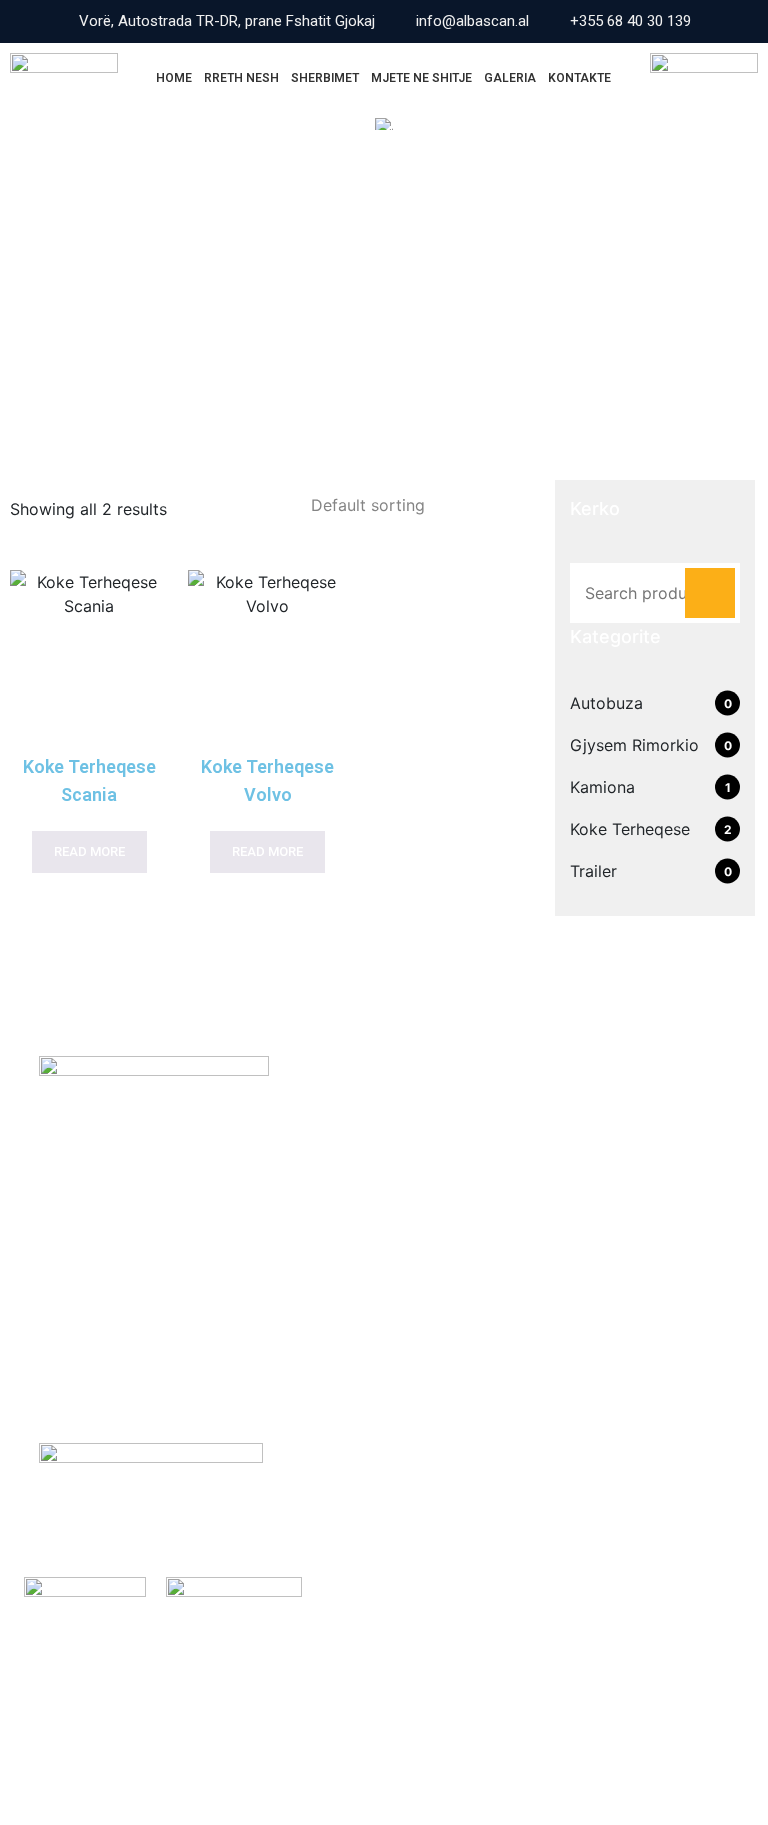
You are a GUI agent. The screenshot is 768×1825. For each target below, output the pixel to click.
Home (174, 78)
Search (710, 593)
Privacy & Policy (662, 1740)
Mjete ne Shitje (421, 78)
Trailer (593, 871)
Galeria (510, 78)
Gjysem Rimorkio (634, 745)
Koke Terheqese (630, 829)
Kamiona (602, 787)
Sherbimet (325, 78)
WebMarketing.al (119, 1762)
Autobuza (606, 703)
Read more (89, 851)
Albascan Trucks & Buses (188, 1740)
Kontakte (579, 78)
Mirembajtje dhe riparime (509, 1170)
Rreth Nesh (241, 78)
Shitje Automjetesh (489, 1209)
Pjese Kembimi (466, 1248)
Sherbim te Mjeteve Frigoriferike (537, 1131)
